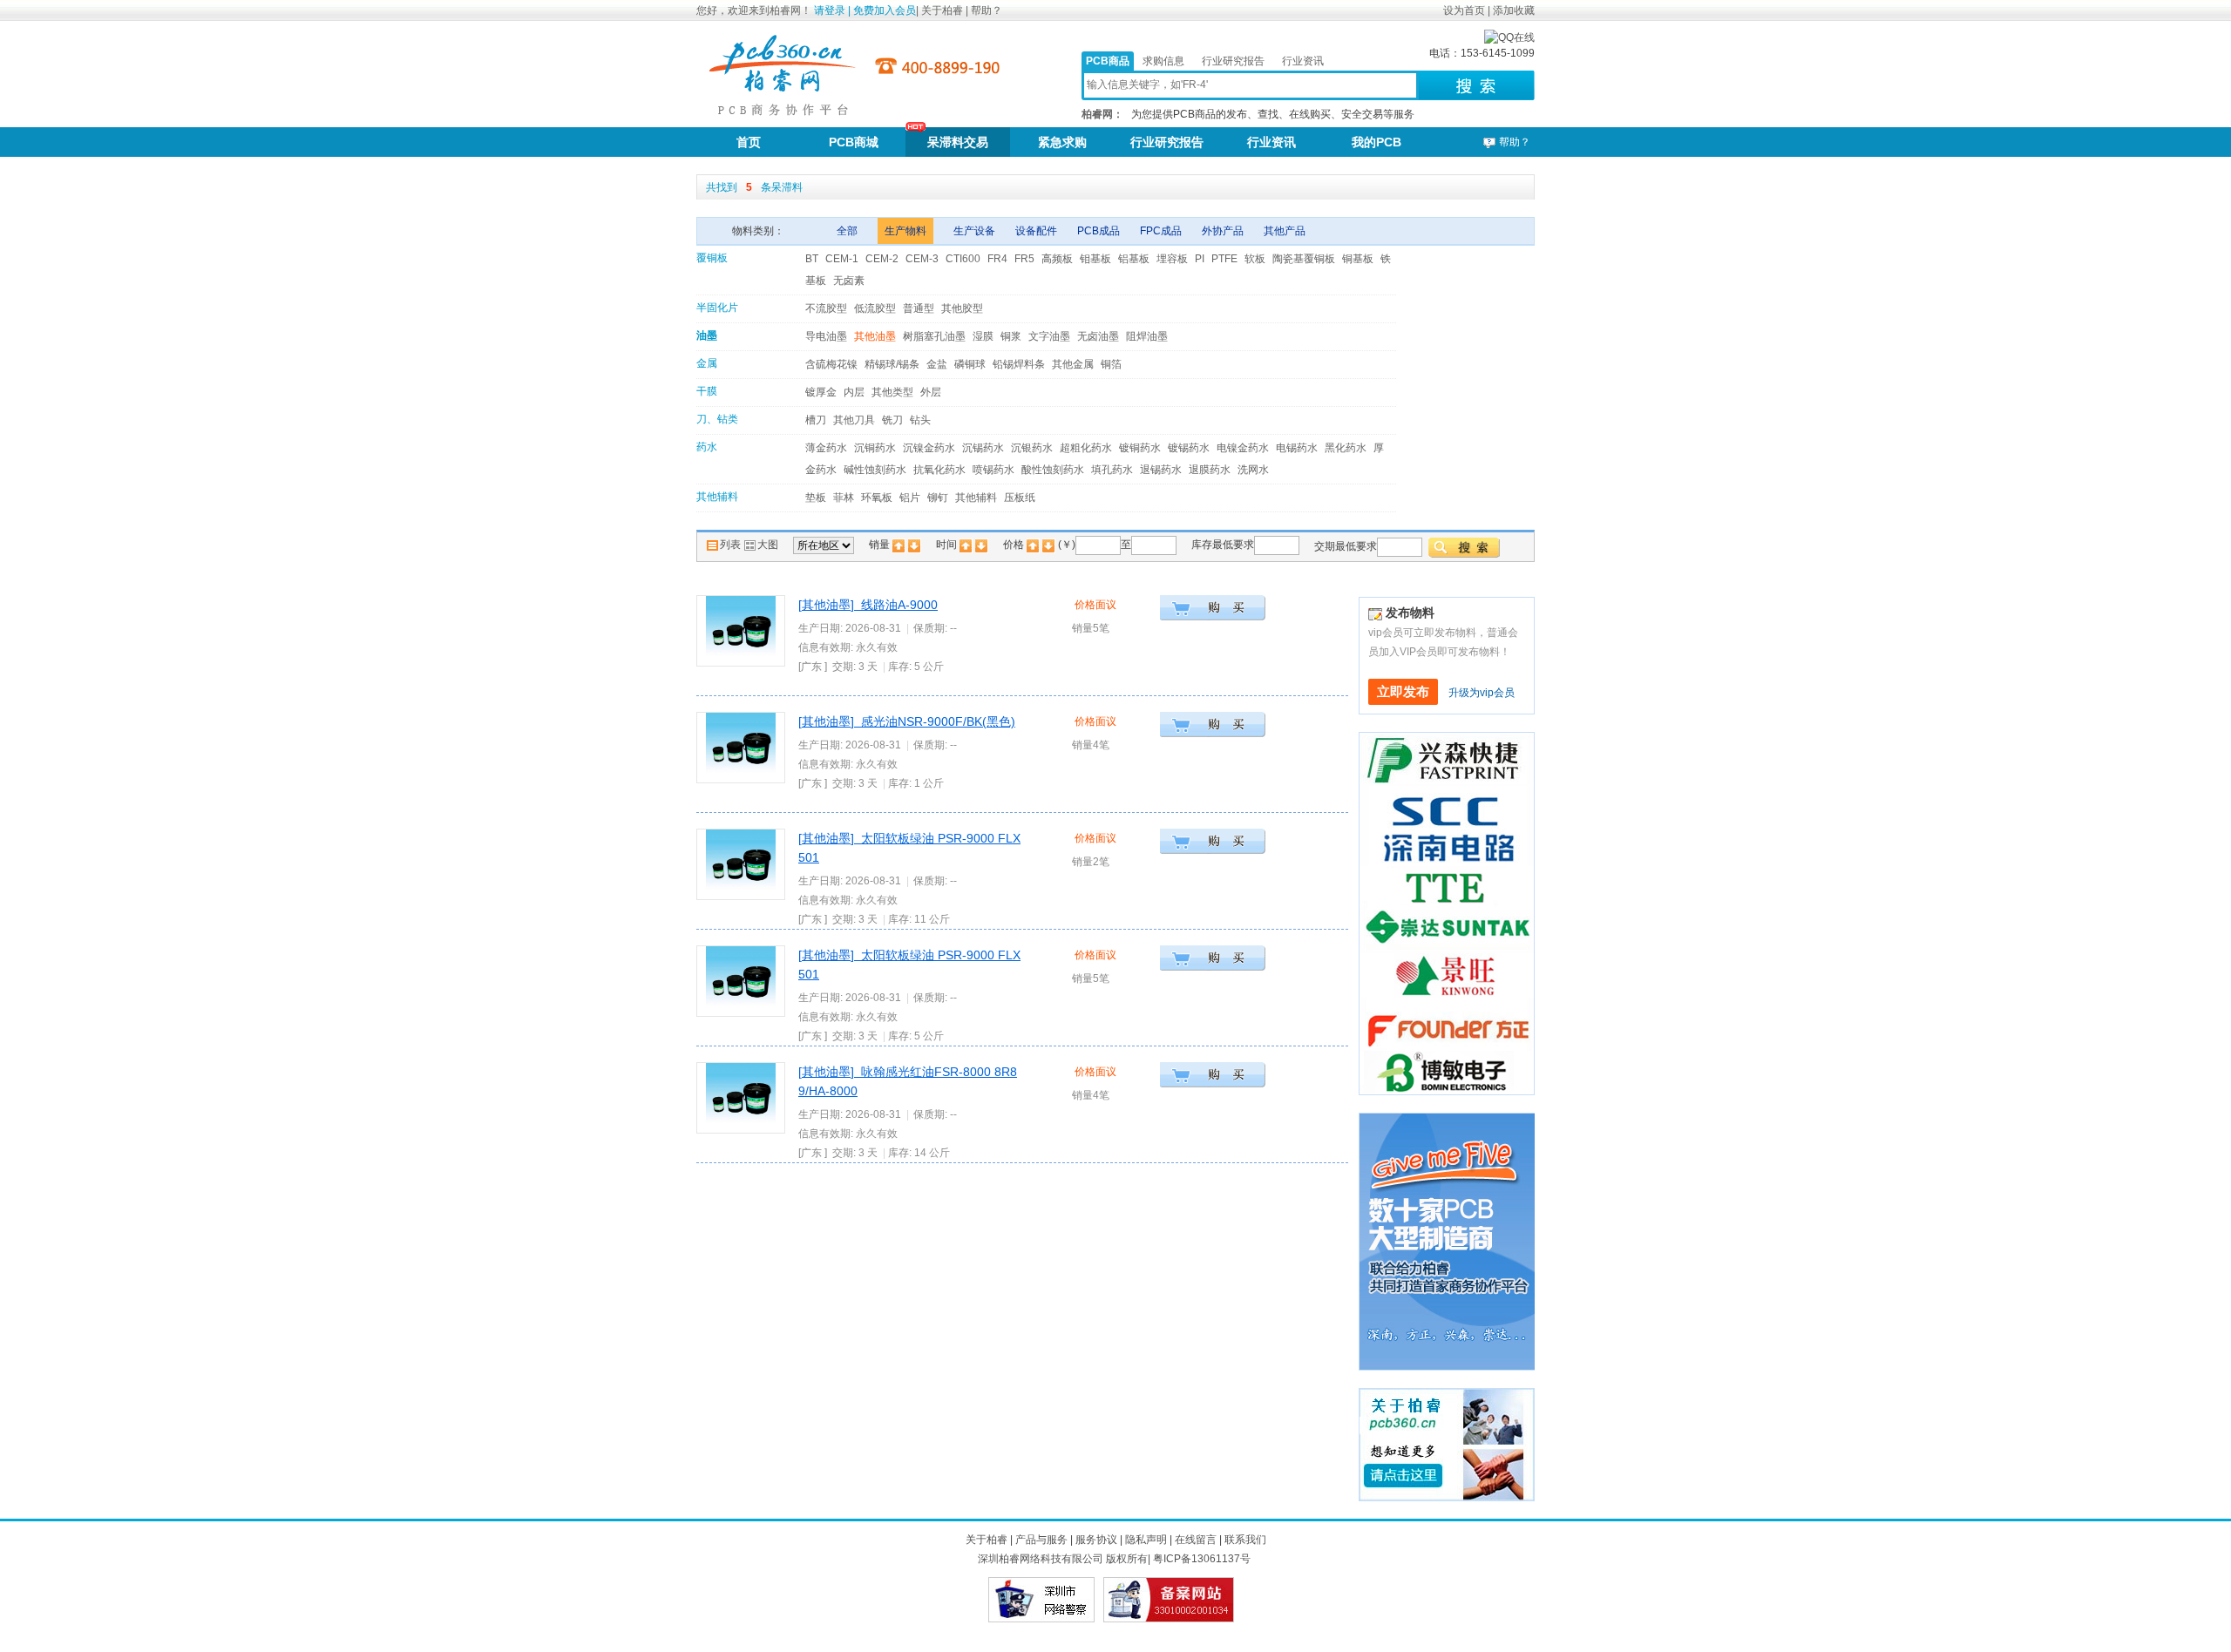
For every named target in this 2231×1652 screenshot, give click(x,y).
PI (1200, 259)
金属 (707, 363)
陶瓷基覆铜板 (1304, 259)
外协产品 (1224, 231)
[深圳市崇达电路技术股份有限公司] (1447, 931)
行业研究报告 (1233, 61)
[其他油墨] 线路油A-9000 (868, 605)
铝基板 (1134, 259)
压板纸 (1020, 498)
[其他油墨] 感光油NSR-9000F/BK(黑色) (907, 721)
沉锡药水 (983, 448)
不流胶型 (826, 308)
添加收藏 (1514, 10)
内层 (854, 392)
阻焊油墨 (1147, 336)
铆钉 (938, 498)
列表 (732, 545)
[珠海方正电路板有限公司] (1447, 1024)
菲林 (844, 498)
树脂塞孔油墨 (934, 336)
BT (812, 259)
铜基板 (1358, 259)
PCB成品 (1100, 231)
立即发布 (1403, 692)
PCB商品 (1108, 61)
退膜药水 (1210, 470)
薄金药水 (826, 448)
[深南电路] (1447, 825)
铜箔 (1111, 364)
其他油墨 (875, 336)
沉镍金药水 (929, 448)
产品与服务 (1041, 1540)
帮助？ (987, 10)
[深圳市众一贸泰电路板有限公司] (1447, 887)
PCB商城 (854, 142)
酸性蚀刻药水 (1053, 470)
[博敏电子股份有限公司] (1447, 1072)
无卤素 (849, 281)
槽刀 (816, 420)
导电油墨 (826, 336)
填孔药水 (1112, 470)
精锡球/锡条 (892, 364)
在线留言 (1196, 1540)
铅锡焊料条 (1019, 364)
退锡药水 (1161, 470)
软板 (1255, 259)
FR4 (997, 259)
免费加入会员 (885, 10)
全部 (848, 231)
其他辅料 (717, 497)
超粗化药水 (1086, 448)
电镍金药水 (1243, 448)
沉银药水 (1032, 448)
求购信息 (1163, 61)
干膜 (707, 391)
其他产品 (1285, 231)
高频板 (1057, 259)
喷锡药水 (993, 470)
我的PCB (1377, 142)
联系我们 (1245, 1540)
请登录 (830, 10)
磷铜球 (970, 364)
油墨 (707, 335)
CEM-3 (922, 259)
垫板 (816, 498)
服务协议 (1096, 1540)
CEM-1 (842, 259)
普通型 (919, 308)
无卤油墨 (1098, 336)
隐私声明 (1146, 1540)
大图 (768, 545)
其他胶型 (962, 308)
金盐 (937, 364)
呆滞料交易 (958, 142)
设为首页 (1464, 10)
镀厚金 (821, 392)
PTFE (1224, 259)
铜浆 (1011, 336)
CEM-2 (882, 259)
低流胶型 (875, 308)
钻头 (920, 420)
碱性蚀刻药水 (875, 470)
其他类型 (892, 392)
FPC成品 (1162, 231)
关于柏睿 (943, 10)
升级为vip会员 (1482, 693)
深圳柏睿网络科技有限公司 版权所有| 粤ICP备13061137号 (1114, 1559)
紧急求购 (1062, 142)
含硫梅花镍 (831, 364)
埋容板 (1172, 259)
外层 (931, 392)
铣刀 (892, 420)
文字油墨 (1049, 336)
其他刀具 (854, 420)
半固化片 (717, 308)
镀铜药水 (1140, 448)
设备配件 (1038, 231)
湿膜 (983, 336)
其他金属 (1073, 364)
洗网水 (1253, 470)
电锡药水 (1297, 448)
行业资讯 (1303, 61)
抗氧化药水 (939, 470)
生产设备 (976, 231)
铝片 (910, 498)
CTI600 (963, 259)
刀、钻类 (717, 419)
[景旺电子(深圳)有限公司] (1442, 975)
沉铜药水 (875, 448)
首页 (749, 142)
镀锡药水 (1189, 448)
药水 (707, 447)
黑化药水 (1346, 448)
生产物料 (905, 231)
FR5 (1024, 259)
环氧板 (877, 498)
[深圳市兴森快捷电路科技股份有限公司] (1447, 759)
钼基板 (1095, 259)
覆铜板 (712, 258)
